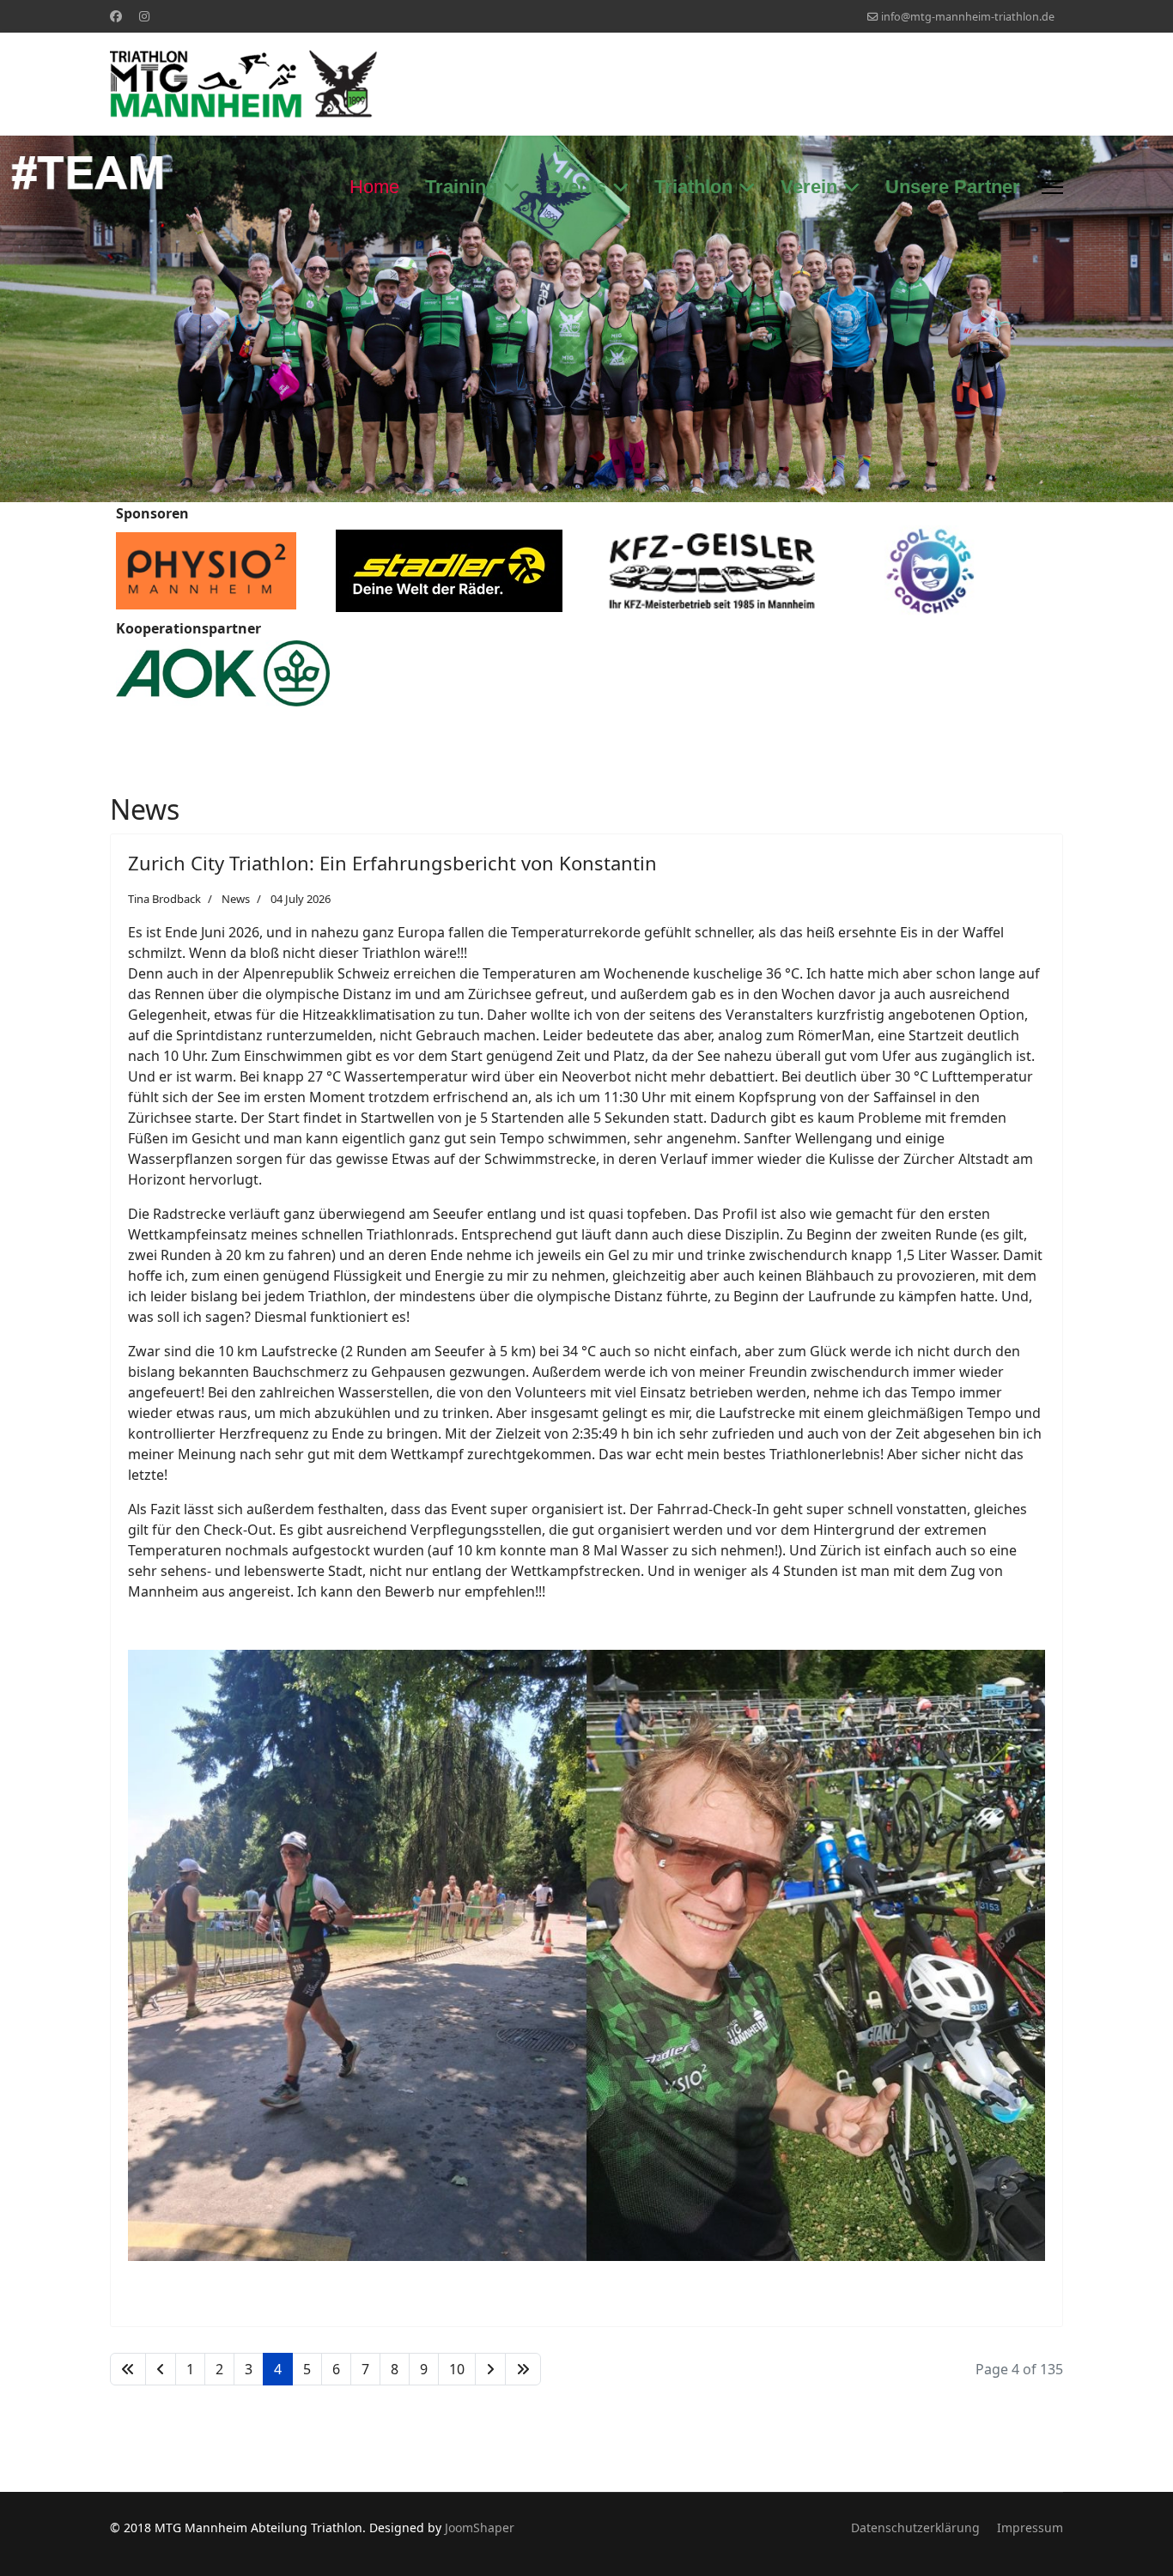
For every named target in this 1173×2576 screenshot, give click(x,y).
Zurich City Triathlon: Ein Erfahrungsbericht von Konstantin (395, 863)
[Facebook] (116, 16)
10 (457, 2369)
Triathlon (693, 187)
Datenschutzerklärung (915, 2528)
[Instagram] (144, 16)
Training (461, 187)
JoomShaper (480, 2528)
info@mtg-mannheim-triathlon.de (968, 17)
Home (374, 187)
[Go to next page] (490, 2369)
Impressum (1030, 2528)
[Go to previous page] (161, 2369)
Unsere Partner (953, 187)
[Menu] (1052, 187)
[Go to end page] (523, 2369)
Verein (809, 187)
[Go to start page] (128, 2369)
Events (576, 187)
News (236, 899)
